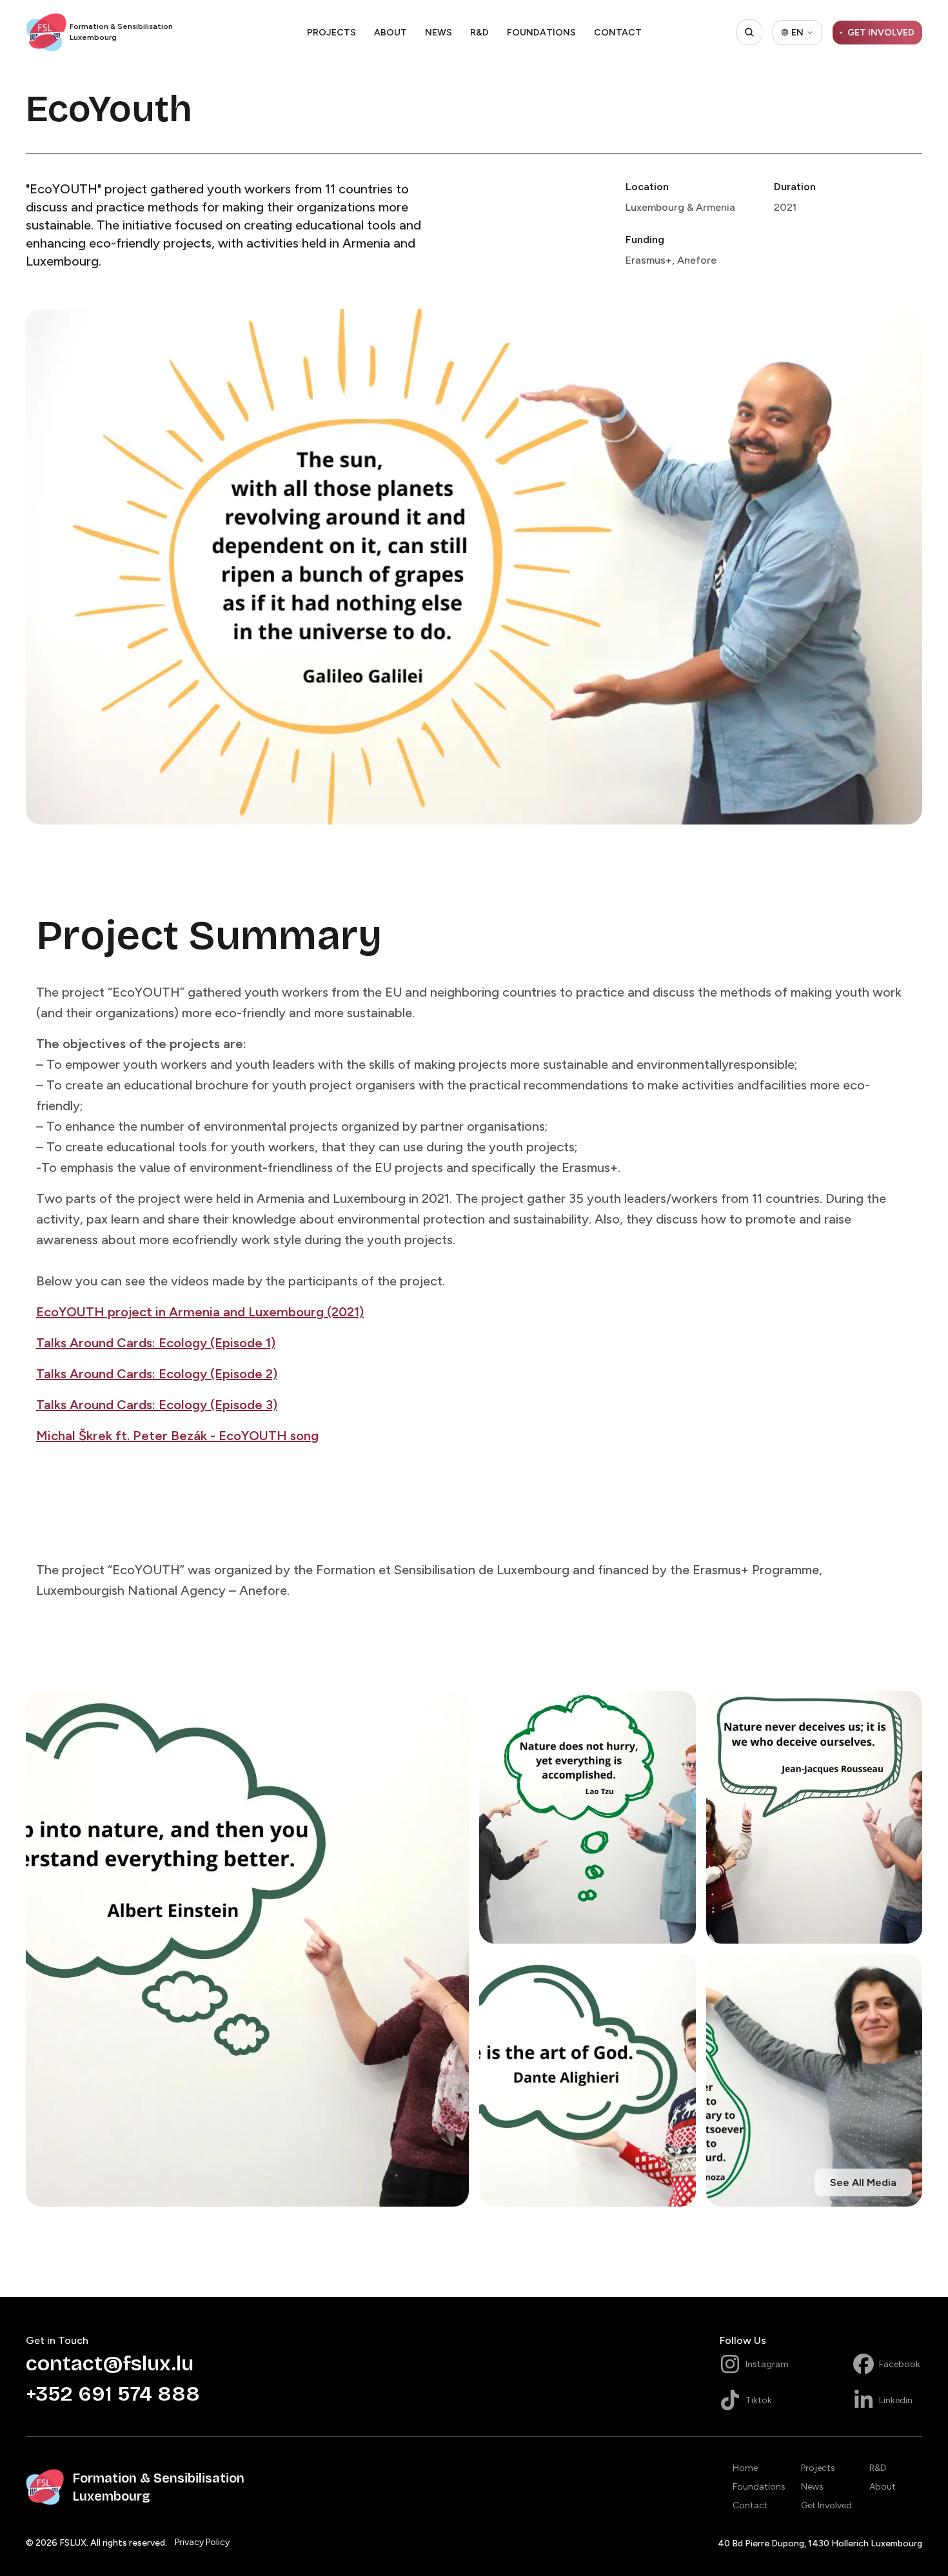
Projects (331, 33)
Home (745, 2468)
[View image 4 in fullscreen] (588, 2080)
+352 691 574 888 (113, 2394)
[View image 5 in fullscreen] (815, 2080)
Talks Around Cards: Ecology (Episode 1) (156, 1343)
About (390, 33)
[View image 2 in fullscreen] (588, 1817)
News (439, 33)
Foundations (541, 33)
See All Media (863, 2182)
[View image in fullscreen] (247, 1949)
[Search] (749, 32)
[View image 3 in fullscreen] (815, 1817)
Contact (618, 33)
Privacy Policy (202, 2542)
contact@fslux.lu (110, 2364)
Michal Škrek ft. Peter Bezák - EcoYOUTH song (177, 1436)
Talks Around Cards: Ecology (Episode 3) (157, 1405)
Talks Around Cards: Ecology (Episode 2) (157, 1374)
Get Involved (826, 2505)
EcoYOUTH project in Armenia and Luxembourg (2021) (200, 1312)
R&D (479, 33)
